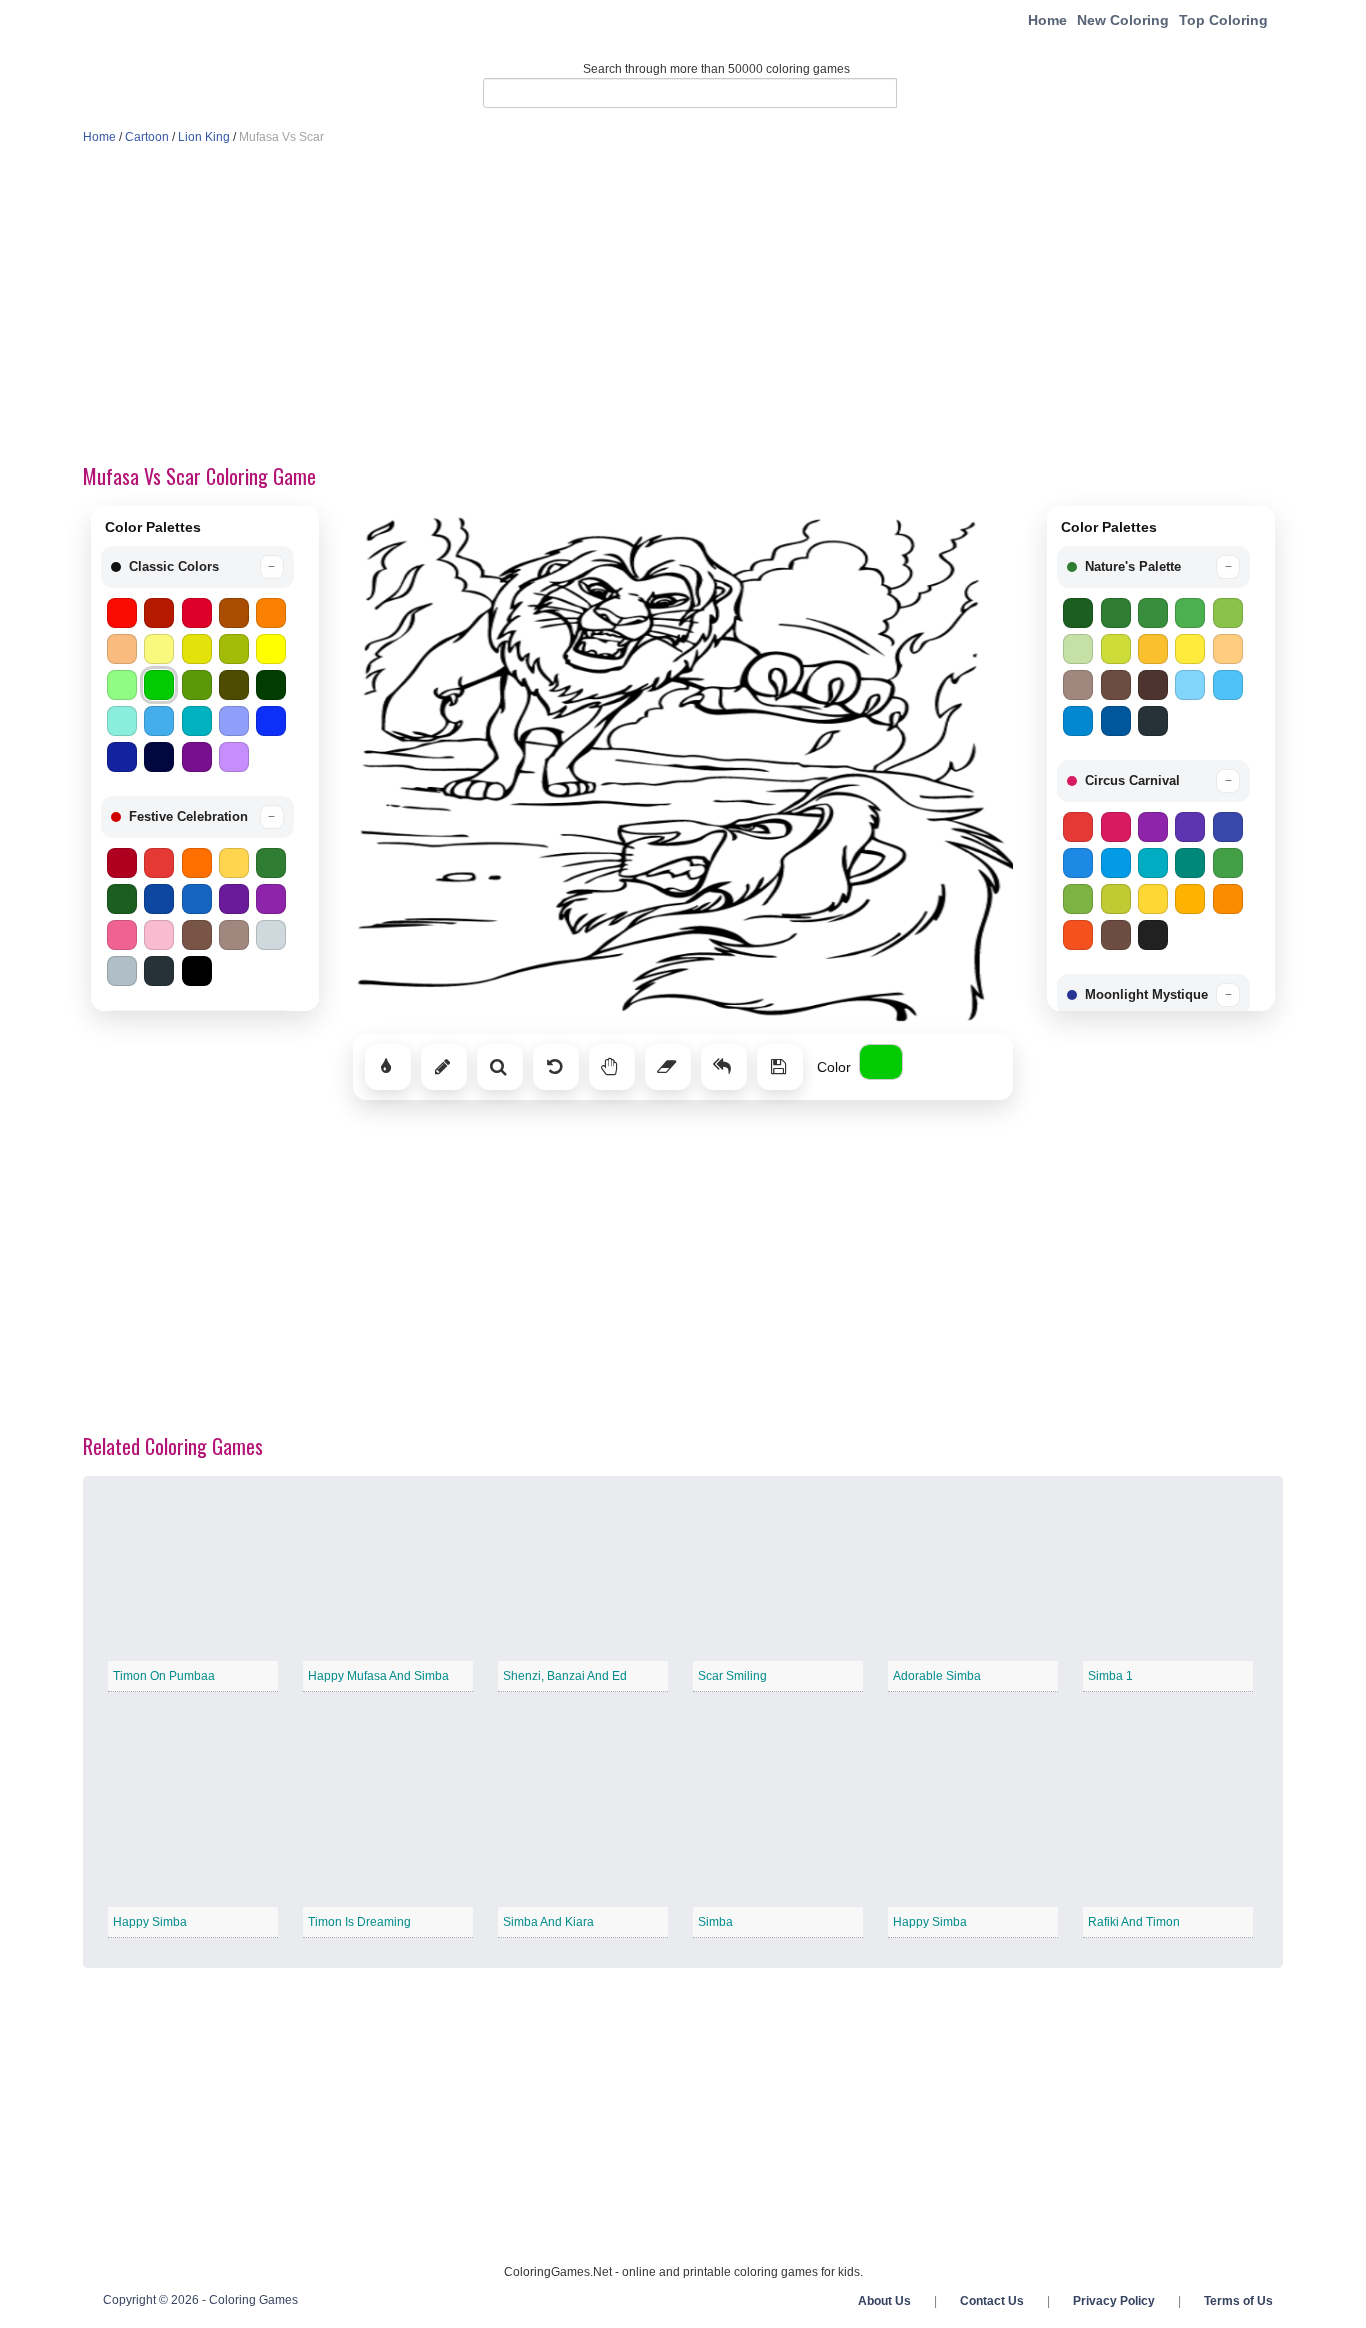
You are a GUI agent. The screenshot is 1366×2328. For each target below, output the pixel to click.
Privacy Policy (1114, 2301)
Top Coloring (1223, 20)
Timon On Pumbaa (164, 1676)
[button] (197, 567)
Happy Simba (150, 1922)
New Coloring (1123, 20)
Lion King (204, 137)
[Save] (780, 1067)
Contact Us (992, 2301)
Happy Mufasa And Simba (378, 1676)
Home (1047, 20)
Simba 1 (1110, 1676)
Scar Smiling (732, 1676)
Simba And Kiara (548, 1922)
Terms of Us (1238, 2301)
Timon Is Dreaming (359, 1922)
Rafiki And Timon (1134, 1922)
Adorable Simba (937, 1676)
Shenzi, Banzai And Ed (565, 1676)
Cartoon (147, 137)
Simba (715, 1922)
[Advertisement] (683, 306)
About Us (884, 2301)
